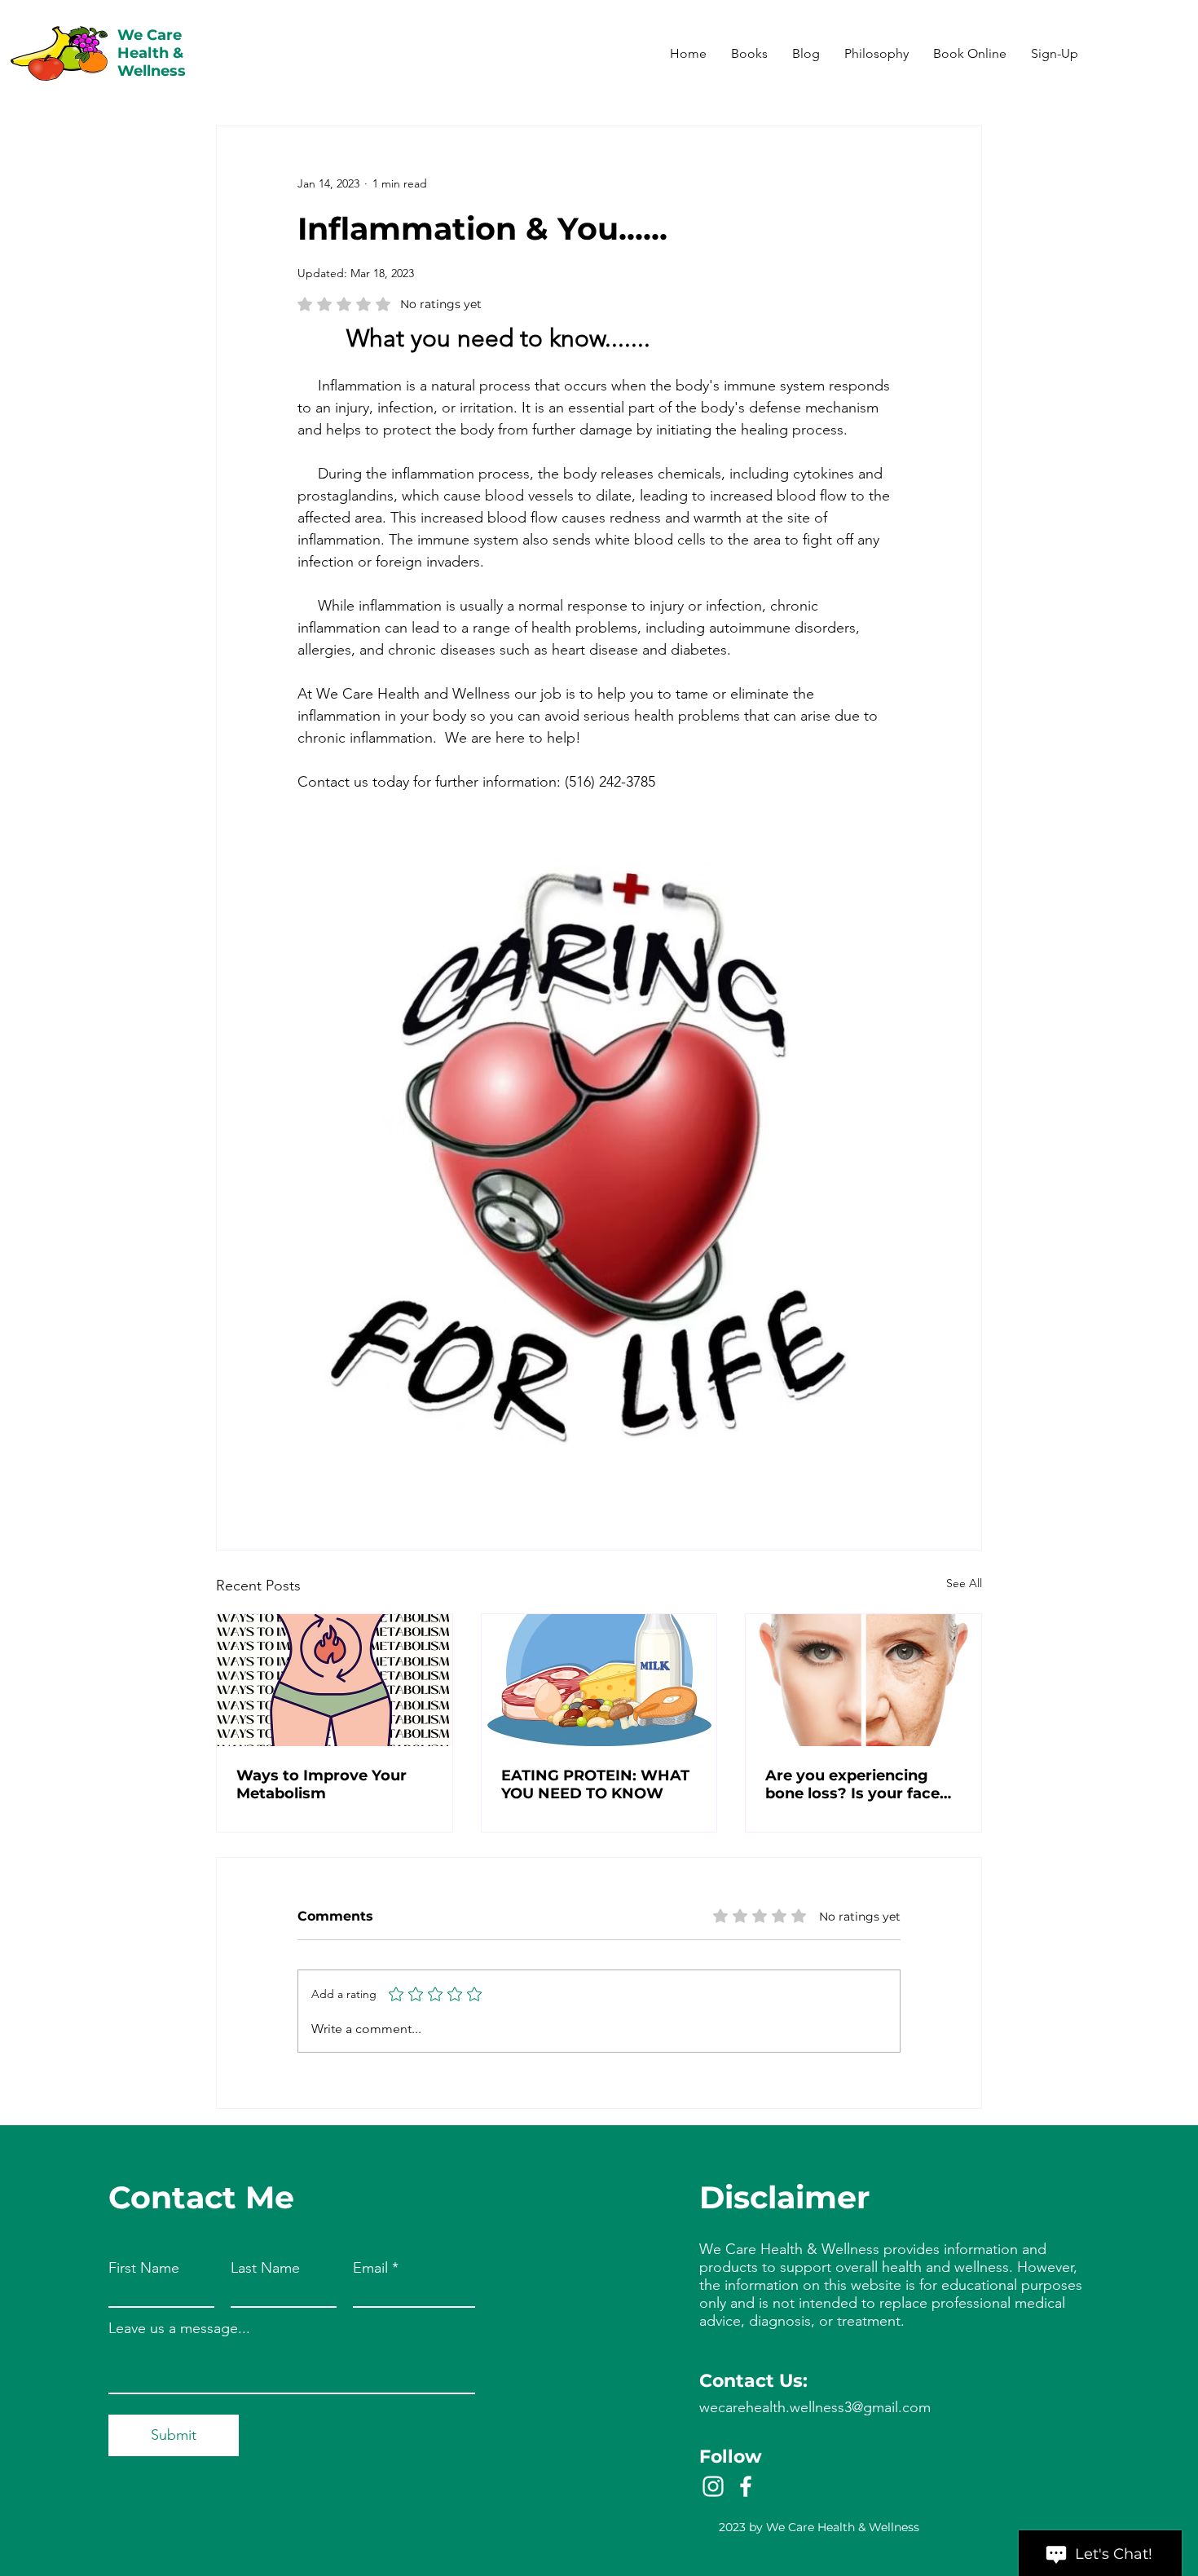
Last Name (265, 2268)
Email (370, 2268)
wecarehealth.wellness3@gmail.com (815, 2407)
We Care (150, 35)
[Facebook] (746, 2486)
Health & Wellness (152, 62)
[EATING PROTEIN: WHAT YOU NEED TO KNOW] (599, 1680)
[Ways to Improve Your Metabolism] (335, 1680)
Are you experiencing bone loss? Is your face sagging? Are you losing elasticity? (858, 1784)
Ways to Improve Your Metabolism (322, 1784)
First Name (144, 2268)
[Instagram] (713, 2486)
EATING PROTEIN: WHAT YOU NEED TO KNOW (595, 1784)
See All (964, 1583)
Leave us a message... (179, 2328)
